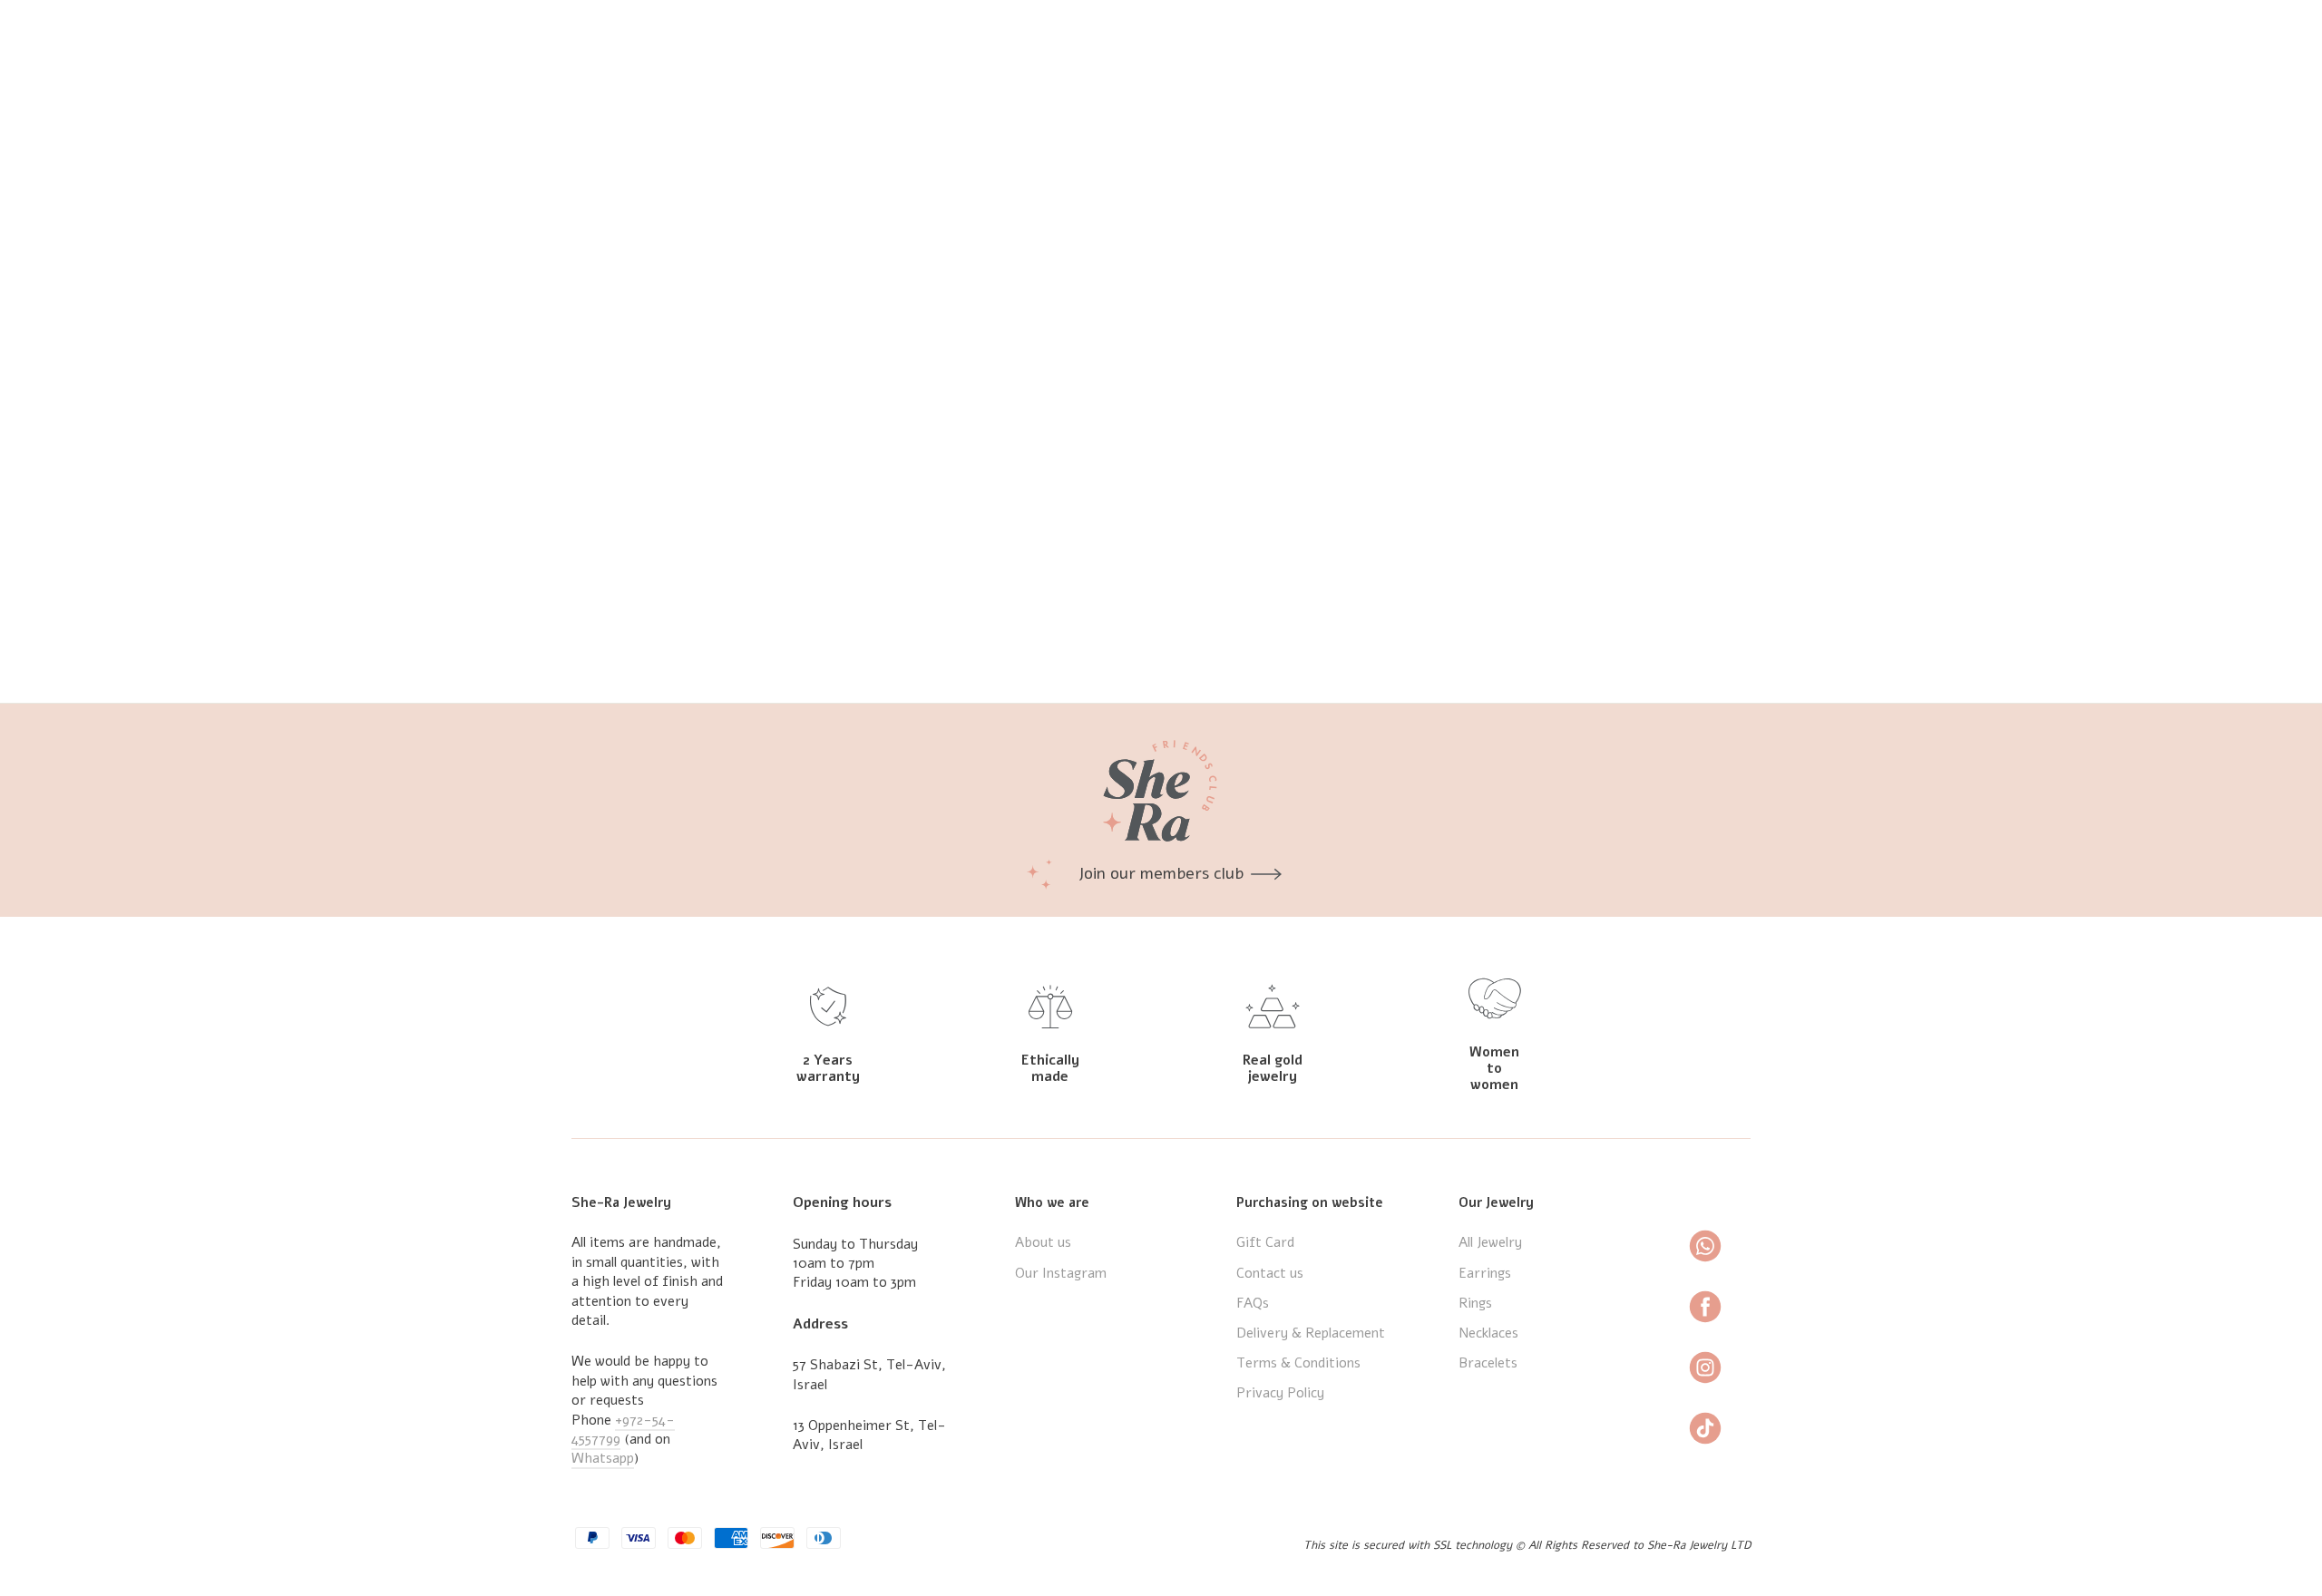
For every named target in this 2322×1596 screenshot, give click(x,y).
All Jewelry (1490, 1242)
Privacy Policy (1280, 1393)
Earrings (1485, 1273)
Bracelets (1488, 1363)
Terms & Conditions (1298, 1363)
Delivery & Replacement (1311, 1333)
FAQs (1253, 1303)
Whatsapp (603, 1458)
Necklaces (1488, 1333)
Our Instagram (1061, 1273)
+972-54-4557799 (623, 1430)
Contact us (1270, 1273)
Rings (1475, 1303)
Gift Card (1265, 1242)
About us (1043, 1242)
